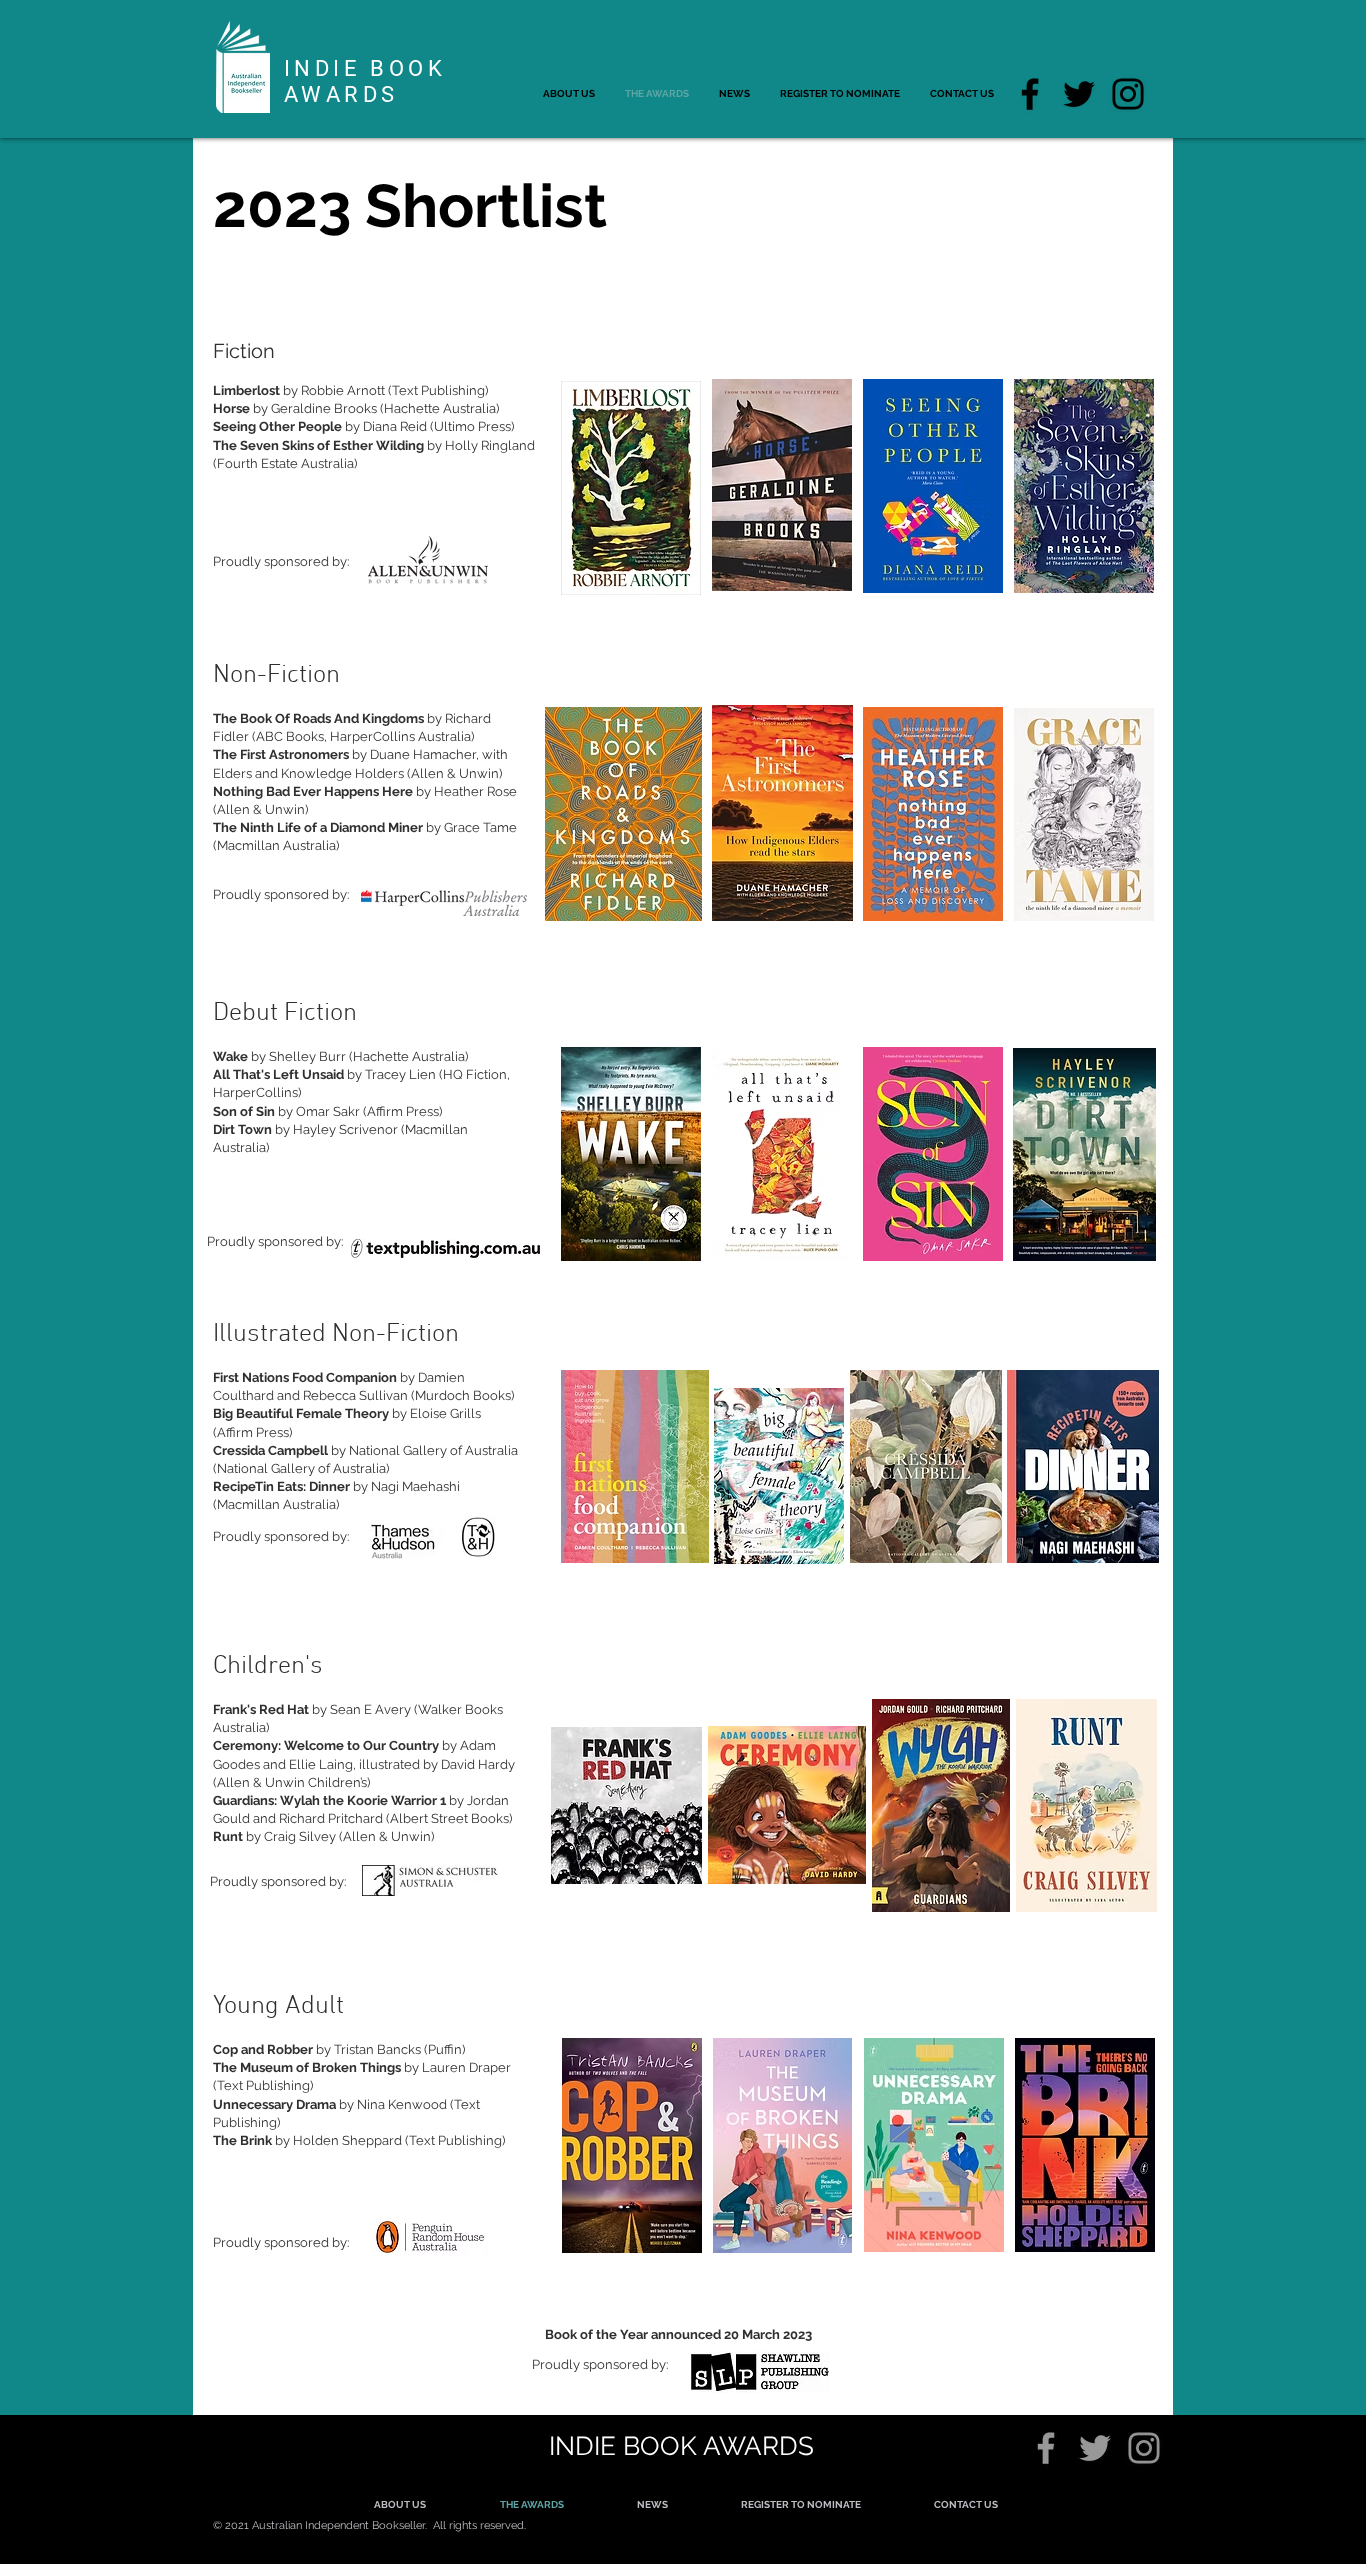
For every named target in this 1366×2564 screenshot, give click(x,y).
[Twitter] (1079, 94)
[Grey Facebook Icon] (1046, 2448)
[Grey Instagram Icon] (1144, 2448)
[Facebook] (1030, 94)
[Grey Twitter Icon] (1095, 2448)
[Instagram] (1128, 94)
